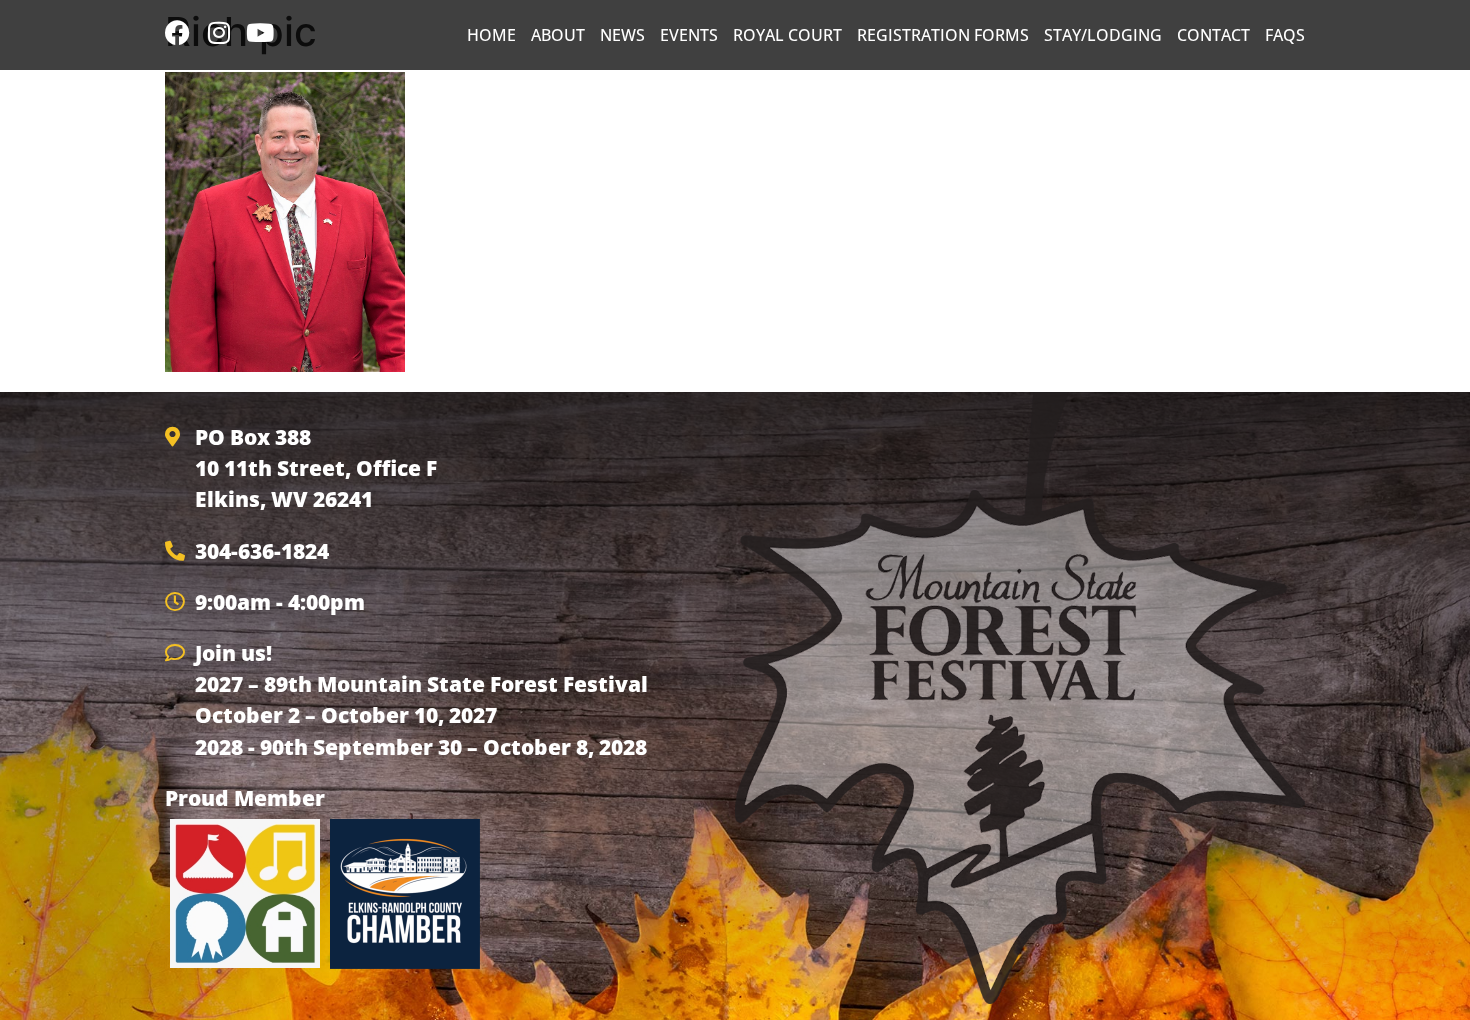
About (558, 35)
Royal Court (787, 35)
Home (491, 35)
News (622, 35)
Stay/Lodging (1103, 35)
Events (689, 35)
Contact (1213, 35)
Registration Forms (943, 35)
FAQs (1285, 35)
